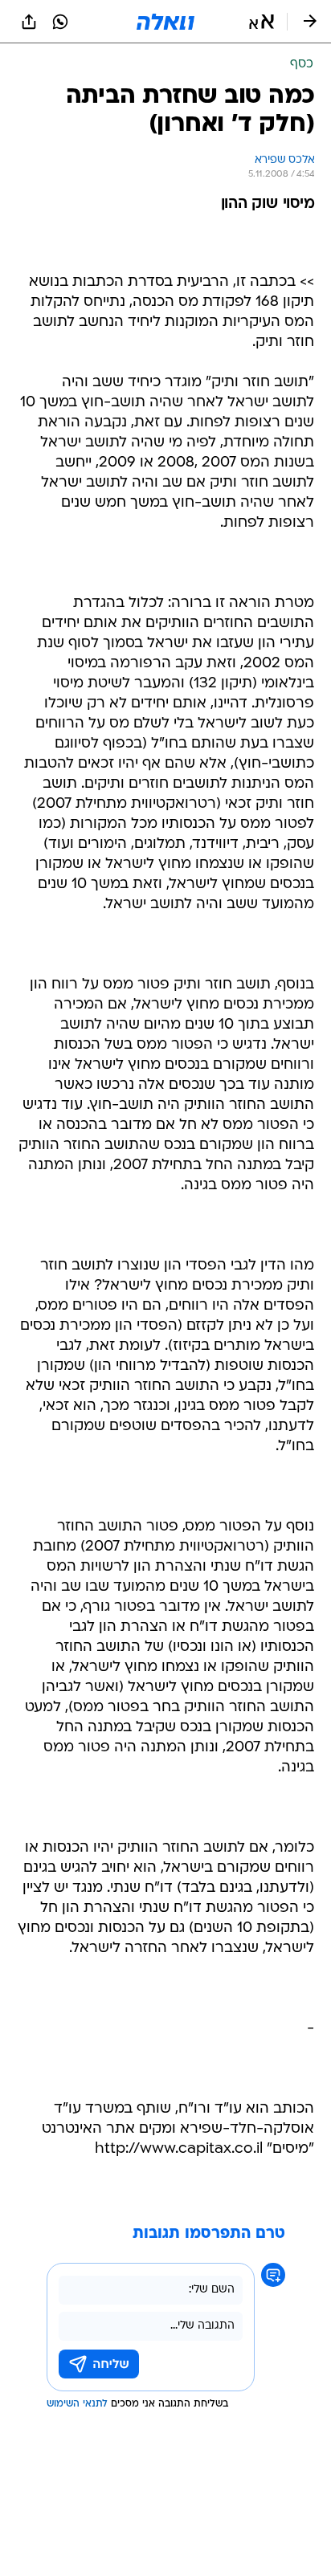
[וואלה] (165, 22)
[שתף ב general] (29, 22)
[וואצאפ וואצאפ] (60, 22)
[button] (262, 22)
